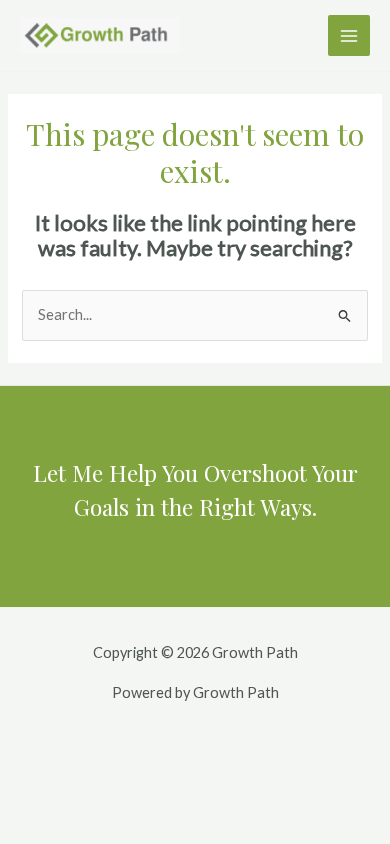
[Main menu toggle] (349, 36)
